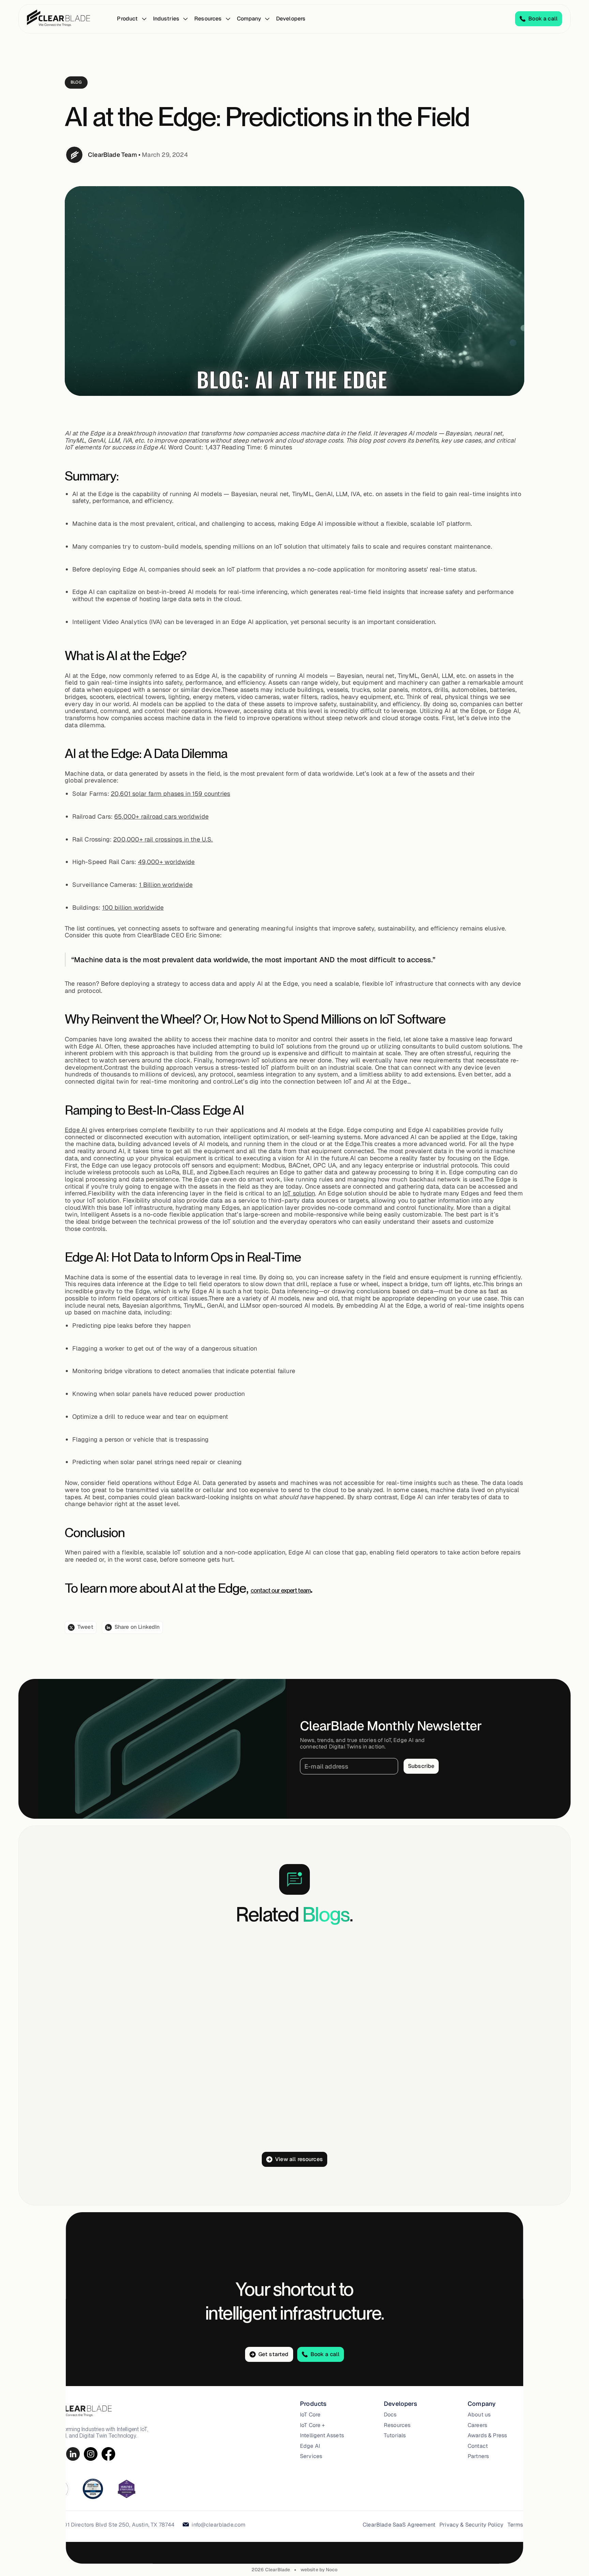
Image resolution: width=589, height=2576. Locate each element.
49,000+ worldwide (167, 862)
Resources (397, 2425)
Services (311, 2456)
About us (479, 2415)
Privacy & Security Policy (471, 2525)
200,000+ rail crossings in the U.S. (163, 839)
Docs (390, 2415)
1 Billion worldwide (166, 885)
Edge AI (76, 1130)
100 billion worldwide (133, 907)
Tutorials (395, 2436)
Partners (478, 2456)
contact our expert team (280, 1590)
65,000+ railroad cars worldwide (161, 816)
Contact (478, 2446)
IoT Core (310, 2415)
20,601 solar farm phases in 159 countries (170, 794)
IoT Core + (313, 2425)
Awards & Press (487, 2436)
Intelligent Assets (322, 2436)
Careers (477, 2425)
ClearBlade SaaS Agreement (399, 2525)
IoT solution (299, 1193)
